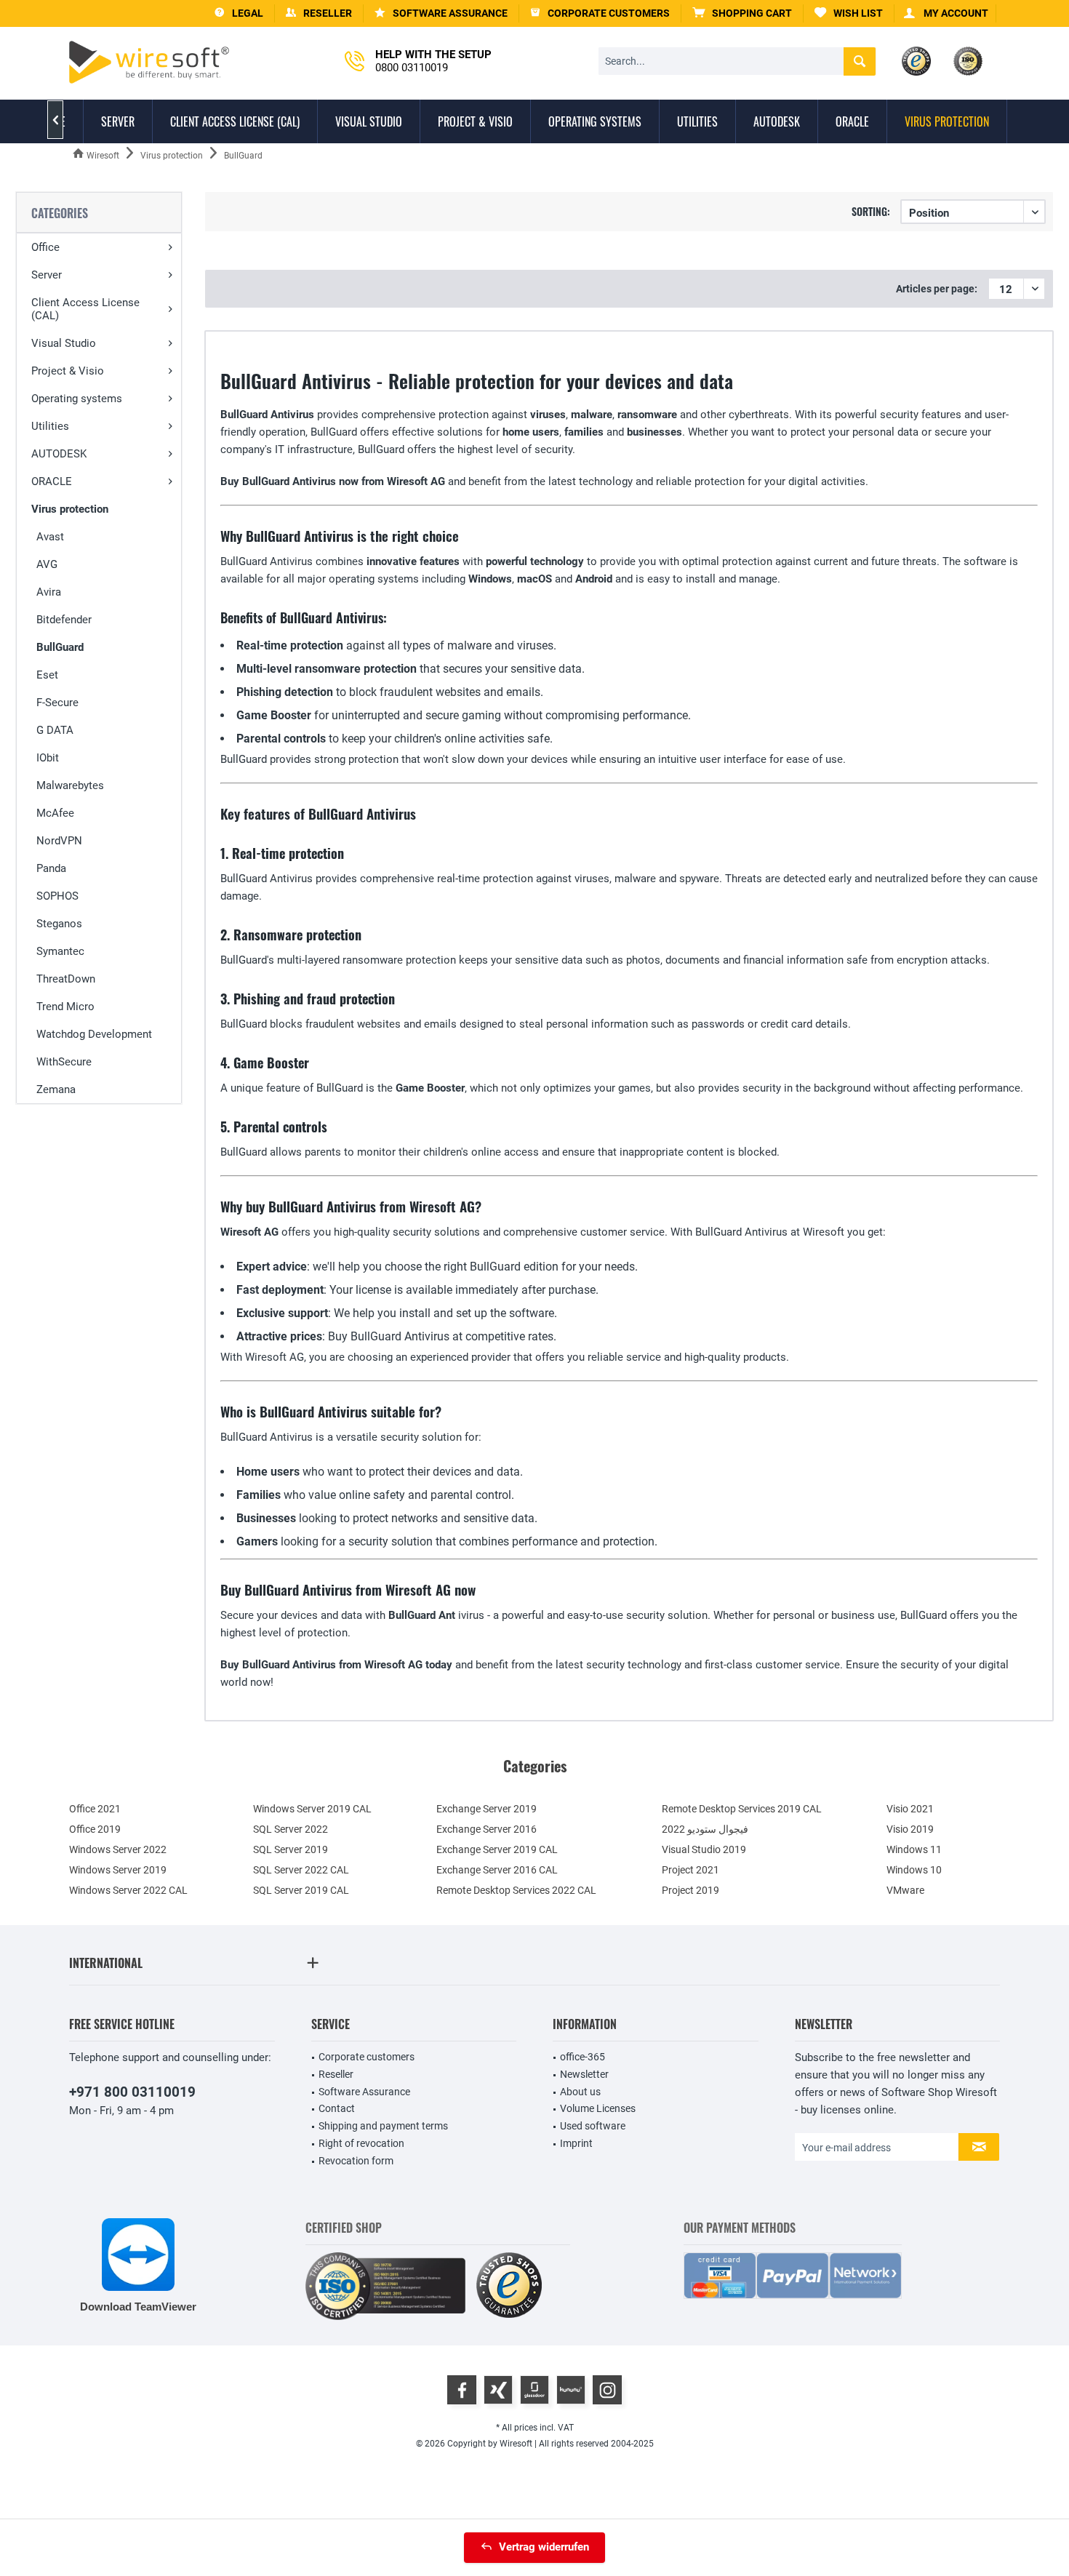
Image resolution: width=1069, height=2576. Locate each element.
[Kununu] (571, 2390)
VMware (905, 1890)
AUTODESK (59, 454)
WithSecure (64, 1062)
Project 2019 (690, 1890)
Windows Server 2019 (118, 1870)
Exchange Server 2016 (487, 1829)
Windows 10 (914, 1870)
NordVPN (59, 841)
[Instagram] (607, 2390)
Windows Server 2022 (118, 1849)
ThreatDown (66, 979)
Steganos (59, 924)
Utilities (50, 426)
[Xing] (498, 2390)
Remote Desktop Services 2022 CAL (516, 1890)
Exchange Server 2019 (487, 1809)
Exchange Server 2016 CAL (497, 1870)
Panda (51, 868)
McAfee (55, 813)
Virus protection (70, 509)
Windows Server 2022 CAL (128, 1890)
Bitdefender (64, 620)
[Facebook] (462, 2390)
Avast (50, 537)
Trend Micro (65, 1007)
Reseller (336, 2074)
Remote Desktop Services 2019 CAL (742, 1809)
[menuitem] (742, 13)
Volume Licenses (598, 2108)
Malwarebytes (70, 785)
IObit (48, 758)
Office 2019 (95, 1829)
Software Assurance (364, 2092)
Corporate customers (367, 2057)
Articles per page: (937, 289)
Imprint (576, 2143)
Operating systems (77, 399)
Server (47, 275)
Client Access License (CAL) (85, 309)
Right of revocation (361, 2143)
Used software (593, 2126)
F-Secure (57, 703)
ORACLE (52, 481)
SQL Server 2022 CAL (301, 1870)
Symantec (60, 951)
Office (45, 247)
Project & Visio (68, 371)
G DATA (55, 730)
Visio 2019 (910, 1829)
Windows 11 (914, 1849)
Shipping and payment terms (383, 2126)
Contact (337, 2108)
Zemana (56, 1089)
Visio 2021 (910, 1809)
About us (580, 2092)
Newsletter (584, 2074)
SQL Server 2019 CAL (301, 1890)
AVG (47, 564)
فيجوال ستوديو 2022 (705, 1829)
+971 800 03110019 (132, 2092)
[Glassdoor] (534, 2390)
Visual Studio (64, 343)
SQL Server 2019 (291, 1849)
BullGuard (60, 647)
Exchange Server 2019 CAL (497, 1849)
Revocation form (356, 2161)
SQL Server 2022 (291, 1829)
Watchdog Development (94, 1034)
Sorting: (871, 211)
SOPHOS (57, 896)
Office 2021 (95, 1809)
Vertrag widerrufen (544, 2547)
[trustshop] (509, 2286)
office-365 (582, 2057)
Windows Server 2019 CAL (312, 1809)
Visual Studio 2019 (704, 1849)
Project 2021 (690, 1870)
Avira (49, 592)
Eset (47, 675)
